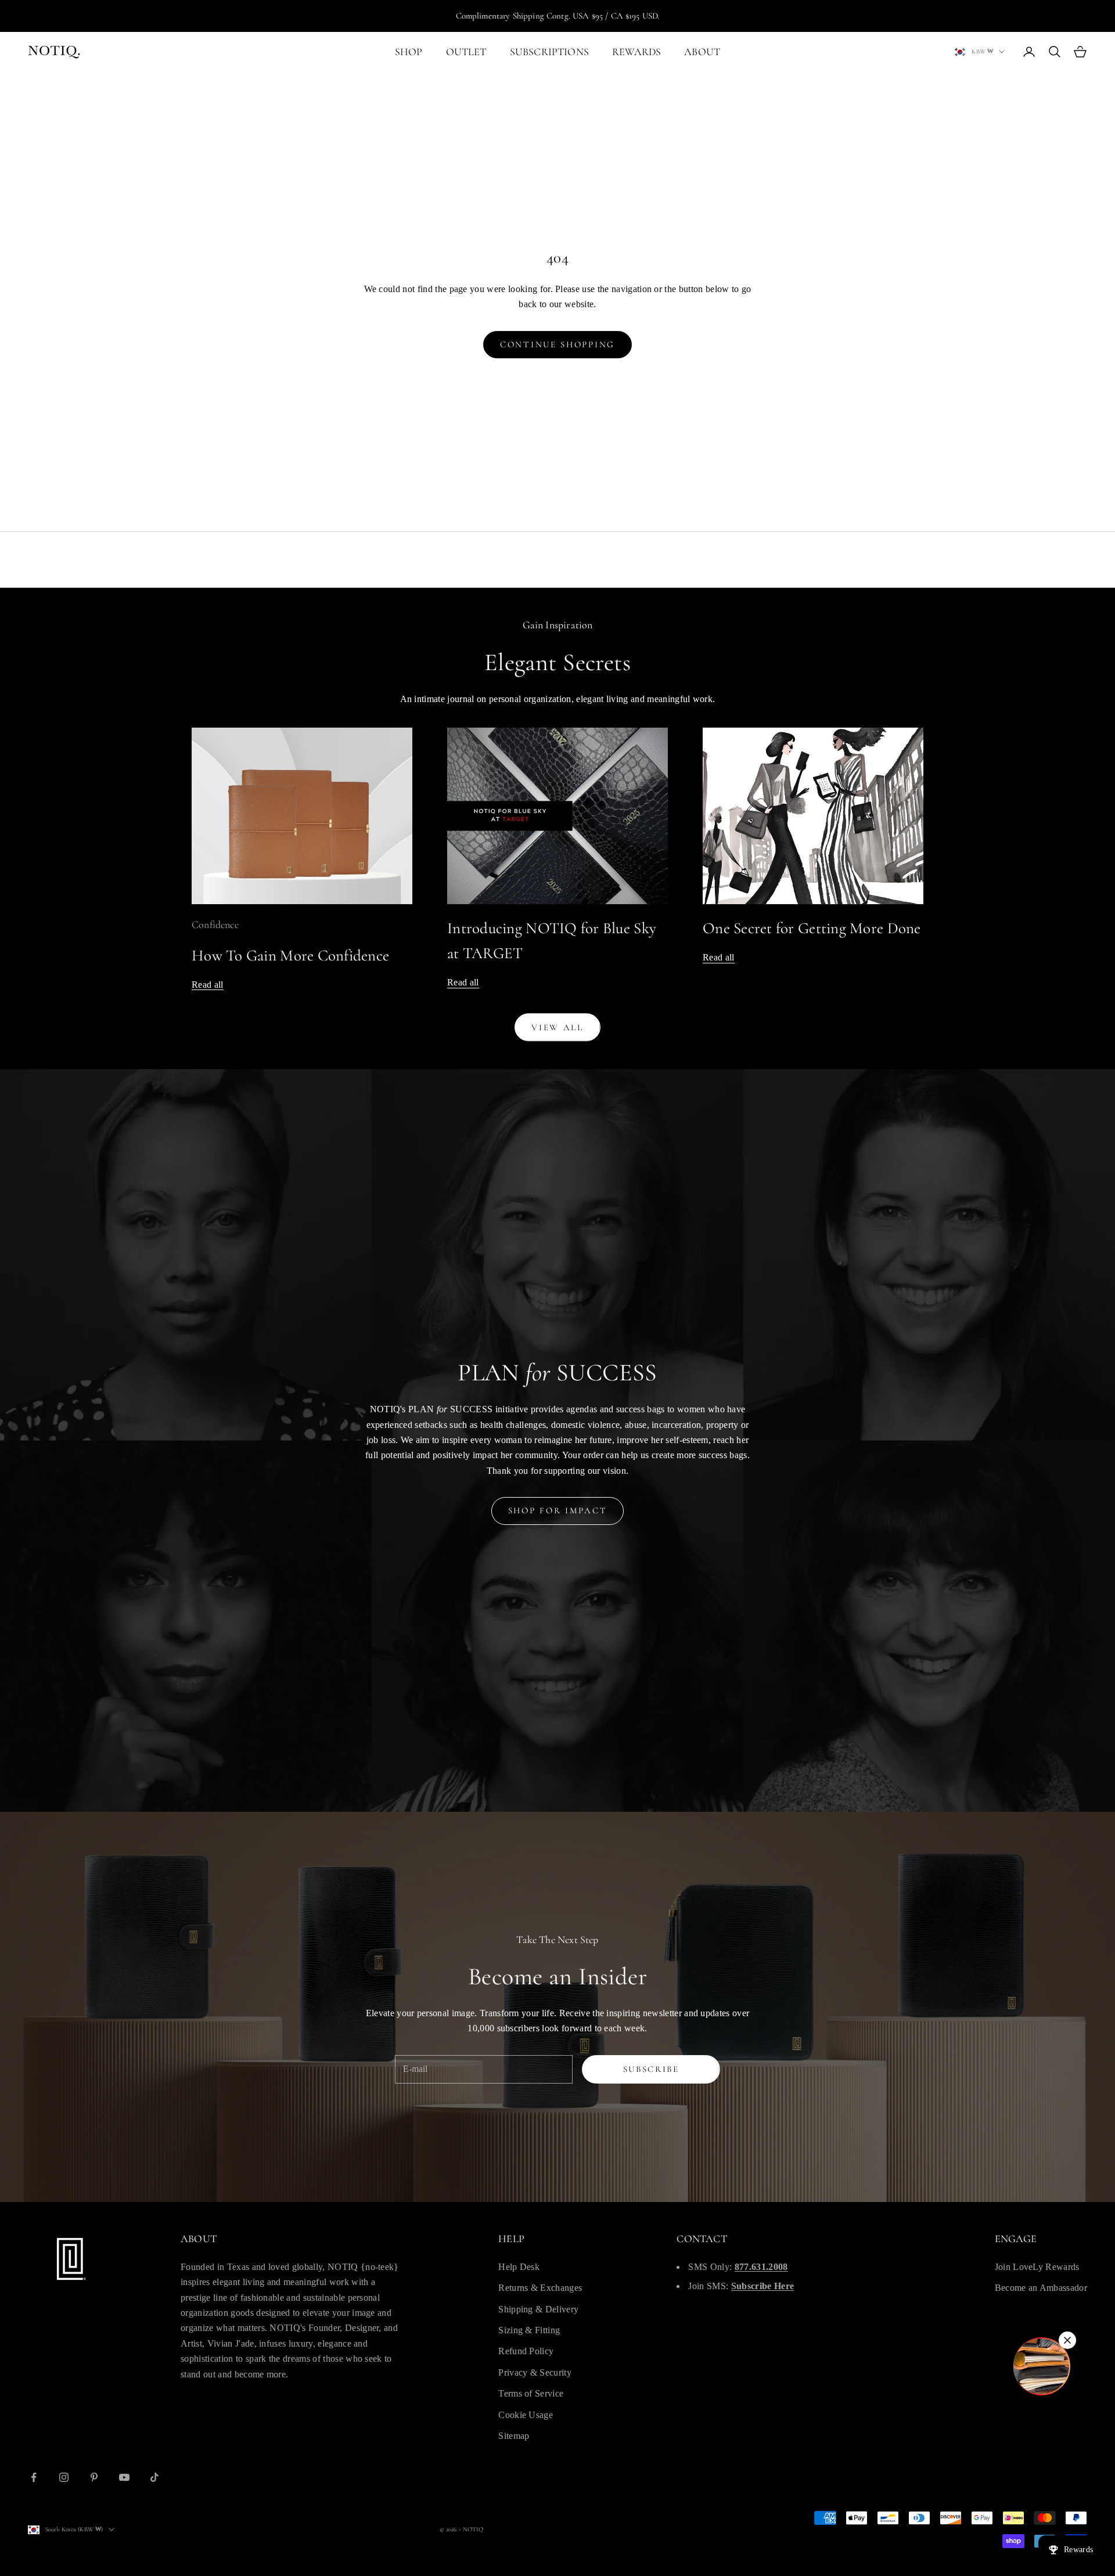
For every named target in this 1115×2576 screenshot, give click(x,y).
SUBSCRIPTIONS (549, 52)
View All (557, 1027)
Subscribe (651, 2069)
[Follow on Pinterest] (94, 2477)
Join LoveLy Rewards (1037, 2267)
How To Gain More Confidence (290, 956)
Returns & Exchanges (540, 2288)
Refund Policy (526, 2351)
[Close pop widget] (1067, 2340)
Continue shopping (557, 344)
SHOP (409, 52)
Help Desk (519, 2267)
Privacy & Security (535, 2372)
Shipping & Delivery (538, 2309)
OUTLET (466, 52)
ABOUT (702, 52)
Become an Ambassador (1041, 2288)
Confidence (215, 924)
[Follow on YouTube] (124, 2477)
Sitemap (514, 2436)
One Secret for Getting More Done (812, 928)
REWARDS (636, 52)
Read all (208, 985)
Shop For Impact (558, 1510)
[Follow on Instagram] (64, 2477)
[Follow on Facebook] (34, 2477)
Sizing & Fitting (529, 2330)
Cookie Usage (526, 2415)
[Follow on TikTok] (154, 2477)
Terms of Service (531, 2393)
